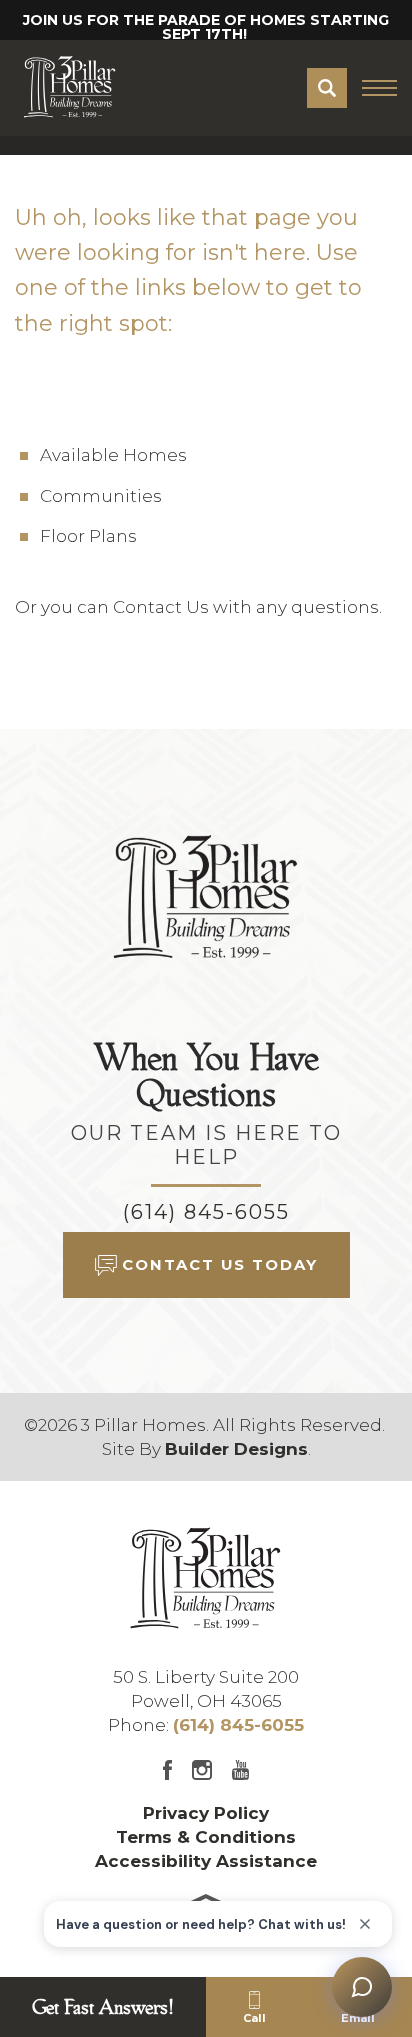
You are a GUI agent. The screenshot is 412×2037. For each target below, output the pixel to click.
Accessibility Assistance (206, 1861)
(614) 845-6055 (206, 1212)
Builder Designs (236, 1449)
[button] (327, 88)
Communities (101, 496)
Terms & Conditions (206, 1837)
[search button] (327, 88)
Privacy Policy (206, 1813)
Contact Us (161, 607)
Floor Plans (88, 536)
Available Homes (113, 455)
